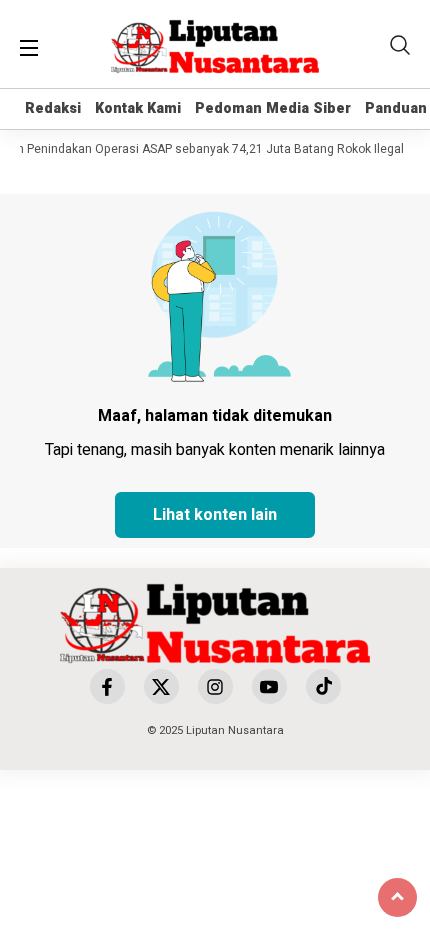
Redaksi (53, 108)
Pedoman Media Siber (273, 108)
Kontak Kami (138, 108)
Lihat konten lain (215, 515)
